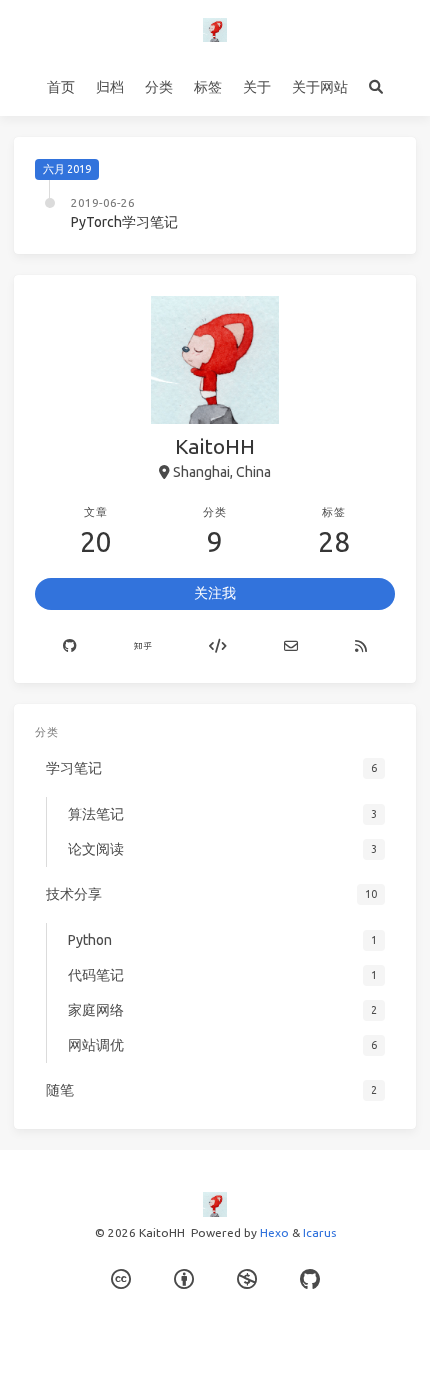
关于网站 (320, 87)
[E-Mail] (290, 647)
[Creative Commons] (121, 1279)
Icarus (319, 1232)
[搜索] (376, 88)
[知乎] (143, 647)
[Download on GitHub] (310, 1279)
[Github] (70, 647)
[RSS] (360, 647)
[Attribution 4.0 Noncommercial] (247, 1279)
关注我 (215, 593)
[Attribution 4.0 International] (184, 1279)
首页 (61, 87)
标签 (208, 87)
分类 (159, 87)
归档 (110, 87)
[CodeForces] (218, 647)
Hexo (274, 1232)
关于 (257, 87)
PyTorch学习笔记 (124, 222)
